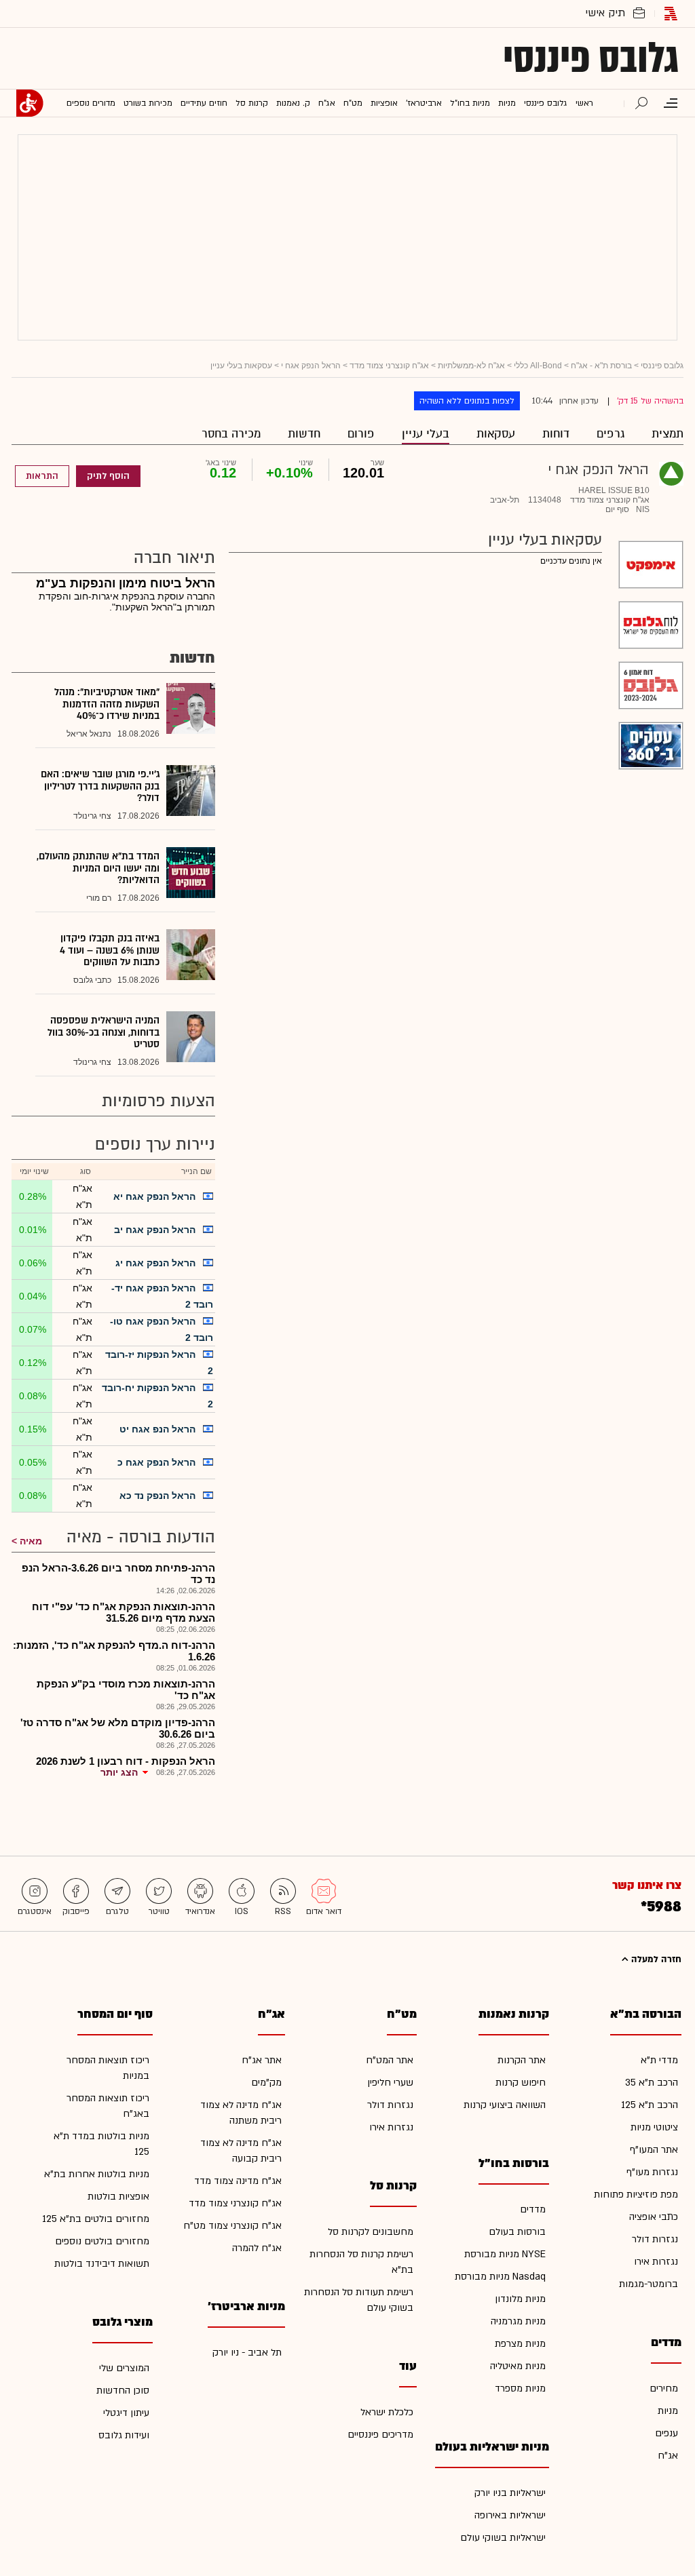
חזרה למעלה (655, 1959)
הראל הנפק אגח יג (155, 1263)
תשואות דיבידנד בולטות (102, 2264)
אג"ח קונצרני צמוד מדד (389, 366)
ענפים (666, 2433)
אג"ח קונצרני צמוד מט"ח (232, 2226)
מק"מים (266, 2083)
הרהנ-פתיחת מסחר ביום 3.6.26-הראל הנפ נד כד (118, 1574)
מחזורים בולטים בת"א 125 (96, 2219)
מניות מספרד (520, 2388)
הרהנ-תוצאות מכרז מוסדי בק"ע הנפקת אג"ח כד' (126, 1690)
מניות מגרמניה (518, 2321)
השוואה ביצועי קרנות (505, 2105)
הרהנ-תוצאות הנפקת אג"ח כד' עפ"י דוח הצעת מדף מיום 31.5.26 (124, 1612)
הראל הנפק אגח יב (155, 1230)
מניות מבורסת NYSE (505, 2254)
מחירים (664, 2388)
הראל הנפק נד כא (157, 1496)
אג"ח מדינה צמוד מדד (238, 2181)
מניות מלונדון (520, 2299)
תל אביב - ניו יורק (247, 2353)
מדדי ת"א (659, 2060)
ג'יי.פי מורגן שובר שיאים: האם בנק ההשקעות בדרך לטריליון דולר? (100, 786)
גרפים (611, 434)
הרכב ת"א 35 (652, 2083)
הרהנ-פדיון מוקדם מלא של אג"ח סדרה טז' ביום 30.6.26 (118, 1728)
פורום (361, 434)
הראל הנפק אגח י (311, 366)
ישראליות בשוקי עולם (503, 2538)
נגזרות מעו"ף (652, 2172)
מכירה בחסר (231, 434)
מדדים (533, 2209)
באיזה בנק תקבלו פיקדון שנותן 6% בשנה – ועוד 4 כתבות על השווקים (110, 950)
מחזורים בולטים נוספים (102, 2241)
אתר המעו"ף (654, 2150)
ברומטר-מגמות (649, 2284)
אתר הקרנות (522, 2060)
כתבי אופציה (654, 2217)
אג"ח (668, 2456)
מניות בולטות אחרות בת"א (97, 2174)
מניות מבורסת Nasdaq (500, 2277)
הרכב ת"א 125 (650, 2105)
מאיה (31, 1541)
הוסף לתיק (108, 476)
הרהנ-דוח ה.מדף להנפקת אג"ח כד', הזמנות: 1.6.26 (114, 1651)
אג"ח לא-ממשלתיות (471, 366)
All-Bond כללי (538, 366)
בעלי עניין (426, 434)
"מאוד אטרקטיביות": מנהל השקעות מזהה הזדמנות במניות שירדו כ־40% (107, 704)
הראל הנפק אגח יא (154, 1196)
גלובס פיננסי (591, 58)
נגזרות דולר (655, 2239)
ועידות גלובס (124, 2435)
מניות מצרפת (520, 2344)
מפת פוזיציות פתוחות (636, 2194)
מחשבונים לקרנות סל (371, 2232)
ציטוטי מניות (654, 2127)
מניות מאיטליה (518, 2366)
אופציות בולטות (118, 2197)
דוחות (556, 434)
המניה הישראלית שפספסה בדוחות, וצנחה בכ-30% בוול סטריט (104, 1032)
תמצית (668, 434)
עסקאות (496, 434)
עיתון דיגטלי (126, 2413)
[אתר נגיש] (30, 103)
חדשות (304, 434)
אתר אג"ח (262, 2060)
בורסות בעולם (517, 2232)
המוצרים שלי (124, 2368)
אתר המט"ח (390, 2060)
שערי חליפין (390, 2083)
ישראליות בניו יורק (510, 2493)
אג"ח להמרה (257, 2248)
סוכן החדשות (123, 2390)
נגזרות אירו (656, 2262)
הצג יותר (119, 1772)
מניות (668, 2411)
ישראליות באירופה (510, 2515)
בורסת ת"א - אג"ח (601, 366)
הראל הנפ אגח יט (157, 1429)
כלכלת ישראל (387, 2412)
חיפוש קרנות (521, 2083)
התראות (42, 476)
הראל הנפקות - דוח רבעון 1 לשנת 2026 (126, 1761)
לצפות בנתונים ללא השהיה (467, 401)
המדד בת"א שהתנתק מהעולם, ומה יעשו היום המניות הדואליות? (98, 868)
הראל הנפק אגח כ (156, 1462)
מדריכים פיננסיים (380, 2435)
